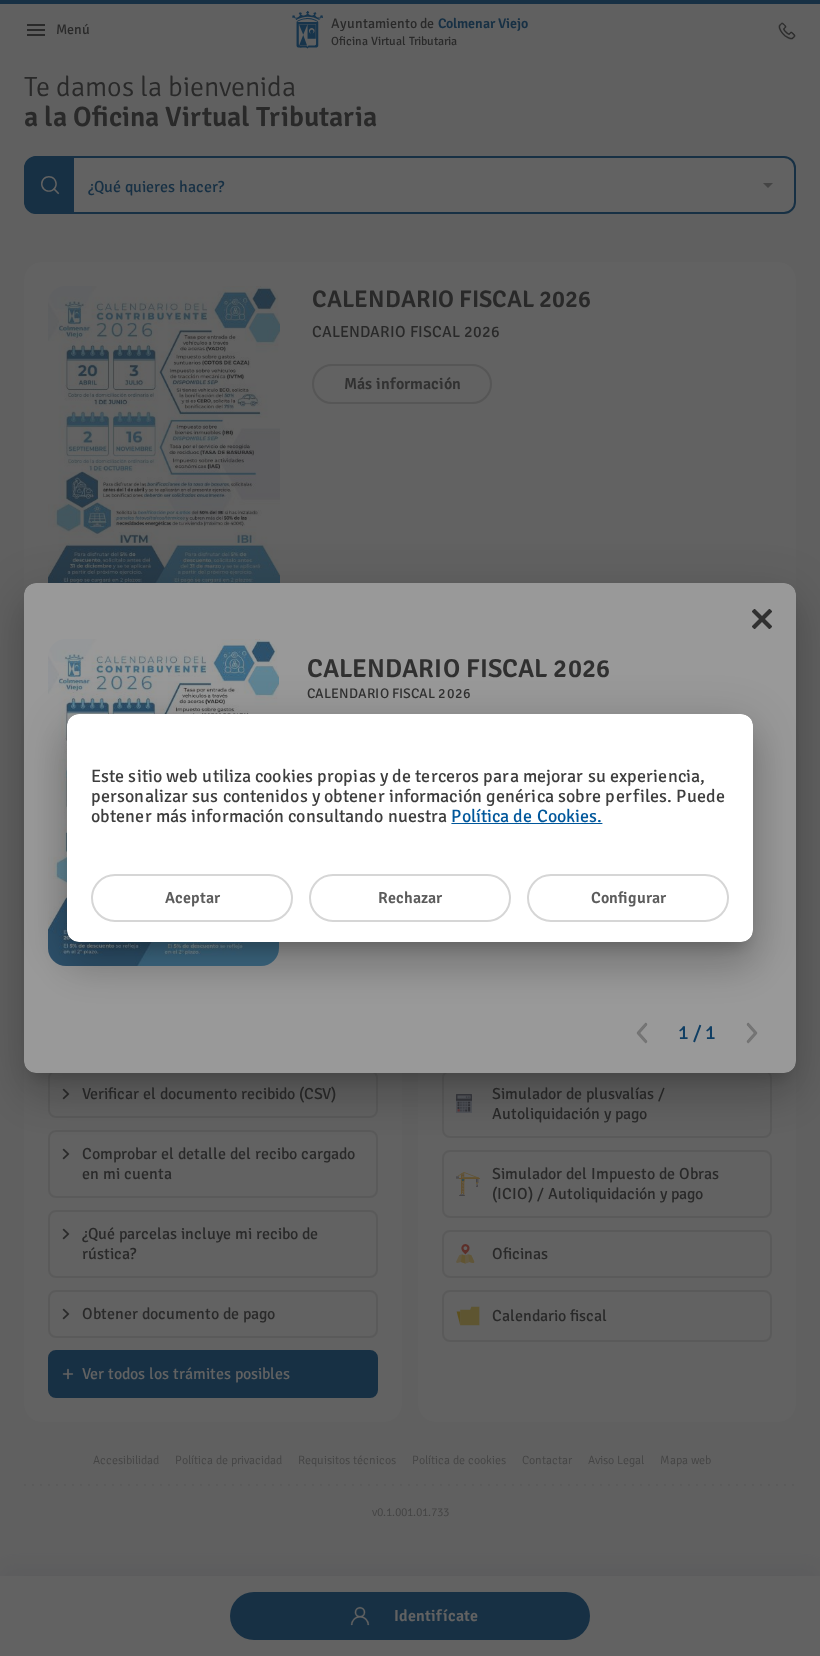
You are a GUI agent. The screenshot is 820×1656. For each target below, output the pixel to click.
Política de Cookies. (526, 816)
